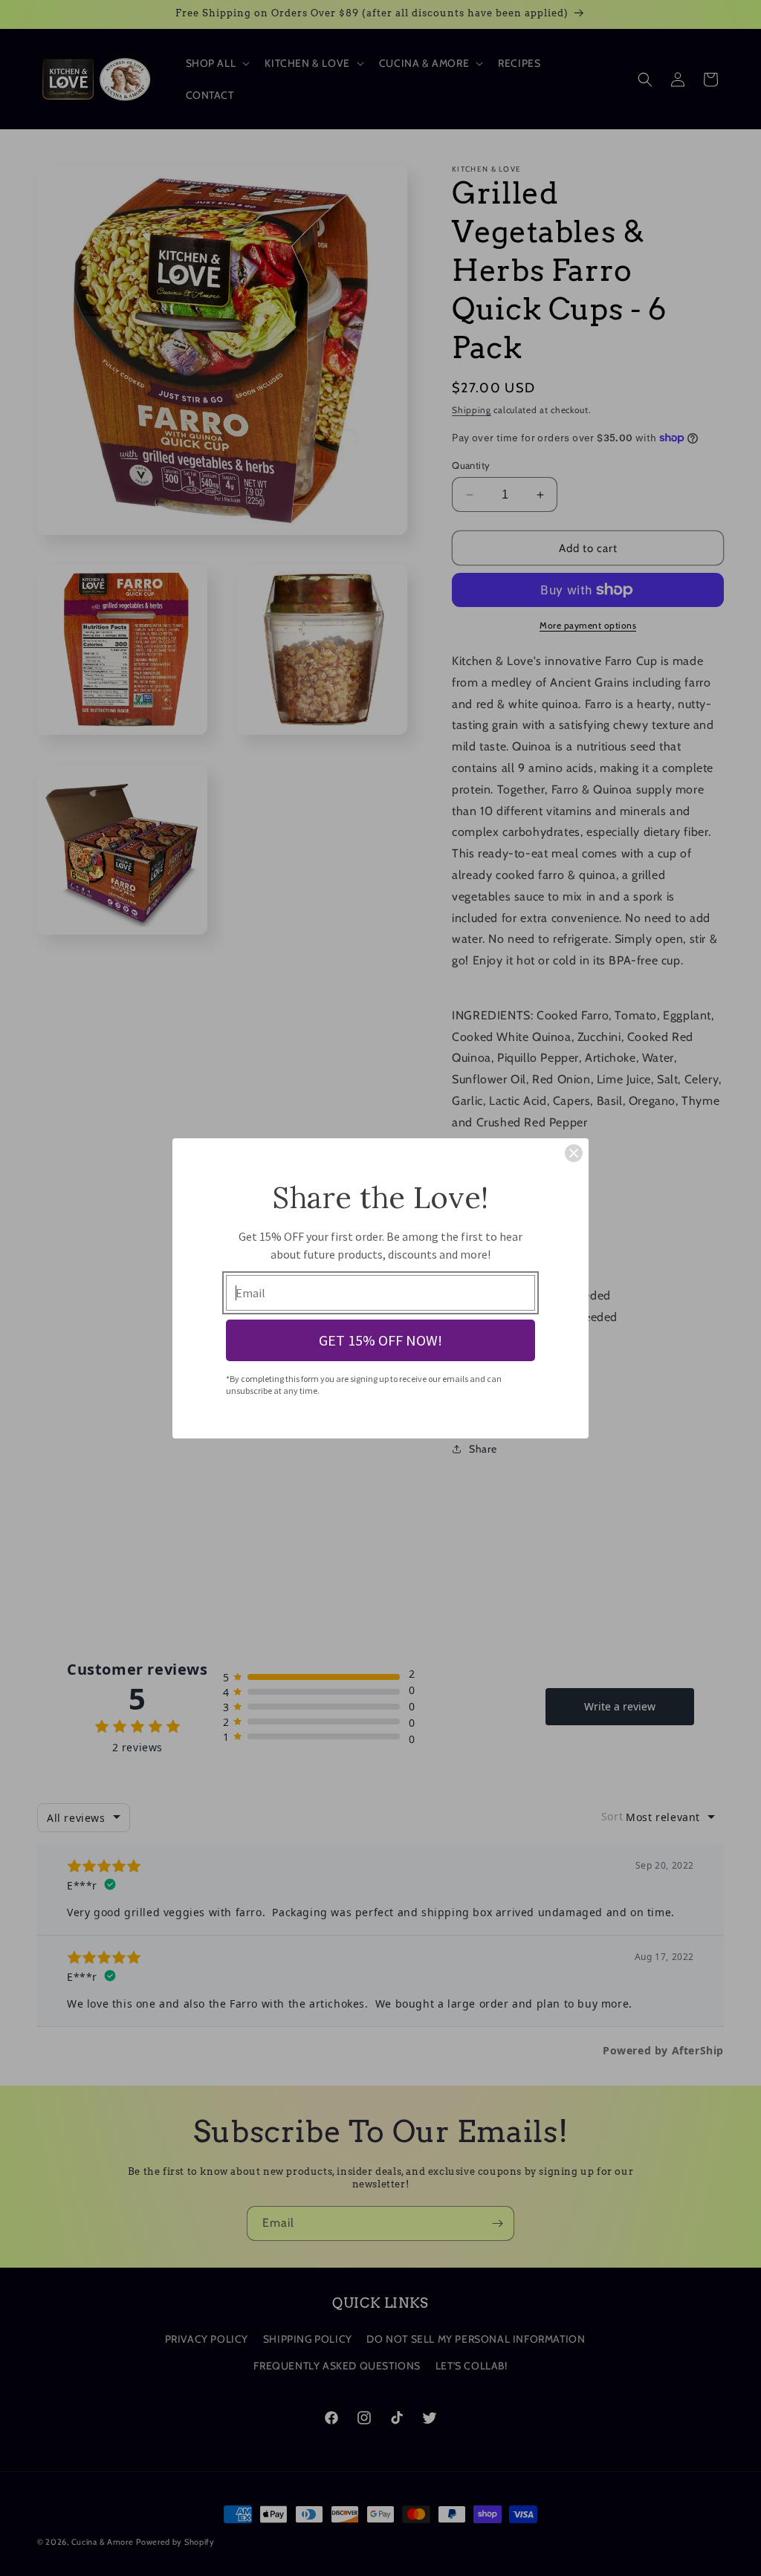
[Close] (574, 1153)
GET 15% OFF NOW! (380, 1340)
